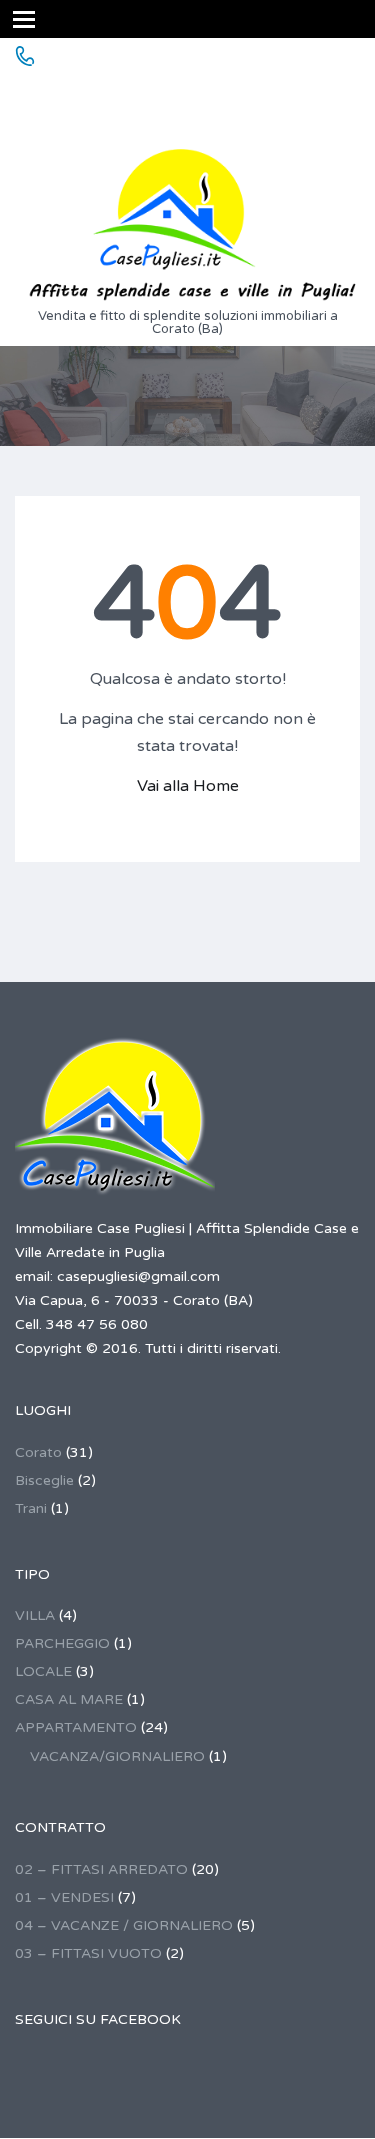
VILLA (35, 1615)
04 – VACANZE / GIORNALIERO (124, 1925)
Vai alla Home (188, 786)
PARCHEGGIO (62, 1643)
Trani (31, 1508)
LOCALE (43, 1671)
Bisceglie (44, 1480)
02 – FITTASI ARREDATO (101, 1869)
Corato (38, 1452)
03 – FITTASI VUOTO (88, 1953)
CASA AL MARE (69, 1699)
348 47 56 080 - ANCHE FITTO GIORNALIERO (133, 97)
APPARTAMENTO (76, 1727)
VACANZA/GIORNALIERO (117, 1756)
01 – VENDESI (64, 1897)
